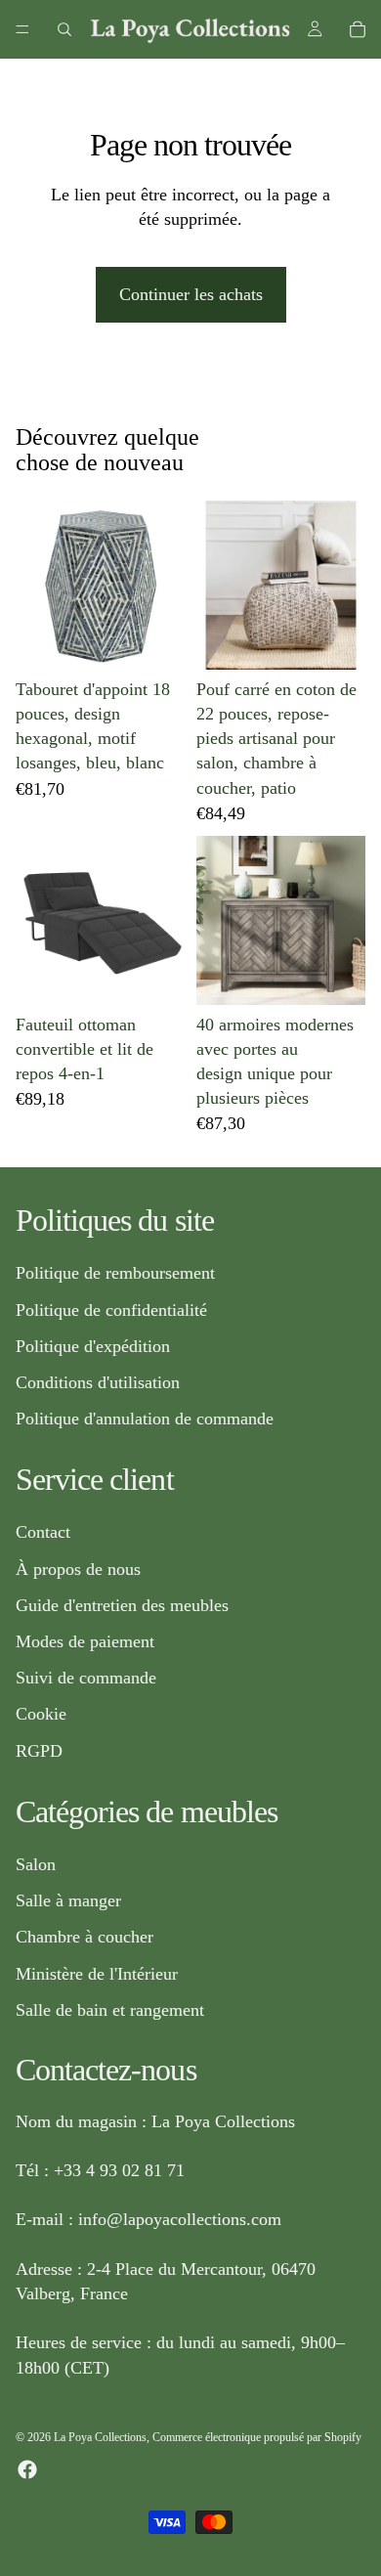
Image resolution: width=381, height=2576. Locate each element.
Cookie (41, 1714)
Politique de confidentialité (111, 1309)
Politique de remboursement (115, 1273)
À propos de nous (78, 1569)
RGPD (39, 1750)
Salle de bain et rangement (110, 2010)
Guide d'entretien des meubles (122, 1605)
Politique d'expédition (93, 1346)
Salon (36, 1864)
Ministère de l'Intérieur (97, 1973)
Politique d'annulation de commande (145, 1419)
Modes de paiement (85, 1641)
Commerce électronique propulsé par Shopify (257, 2437)
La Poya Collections (100, 2437)
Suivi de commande (86, 1678)
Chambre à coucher (85, 1937)
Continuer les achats (191, 294)
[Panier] (358, 29)
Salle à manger (68, 1900)
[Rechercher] (64, 29)
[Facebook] (27, 2469)
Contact (43, 1532)
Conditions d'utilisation (98, 1382)
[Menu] (22, 29)
